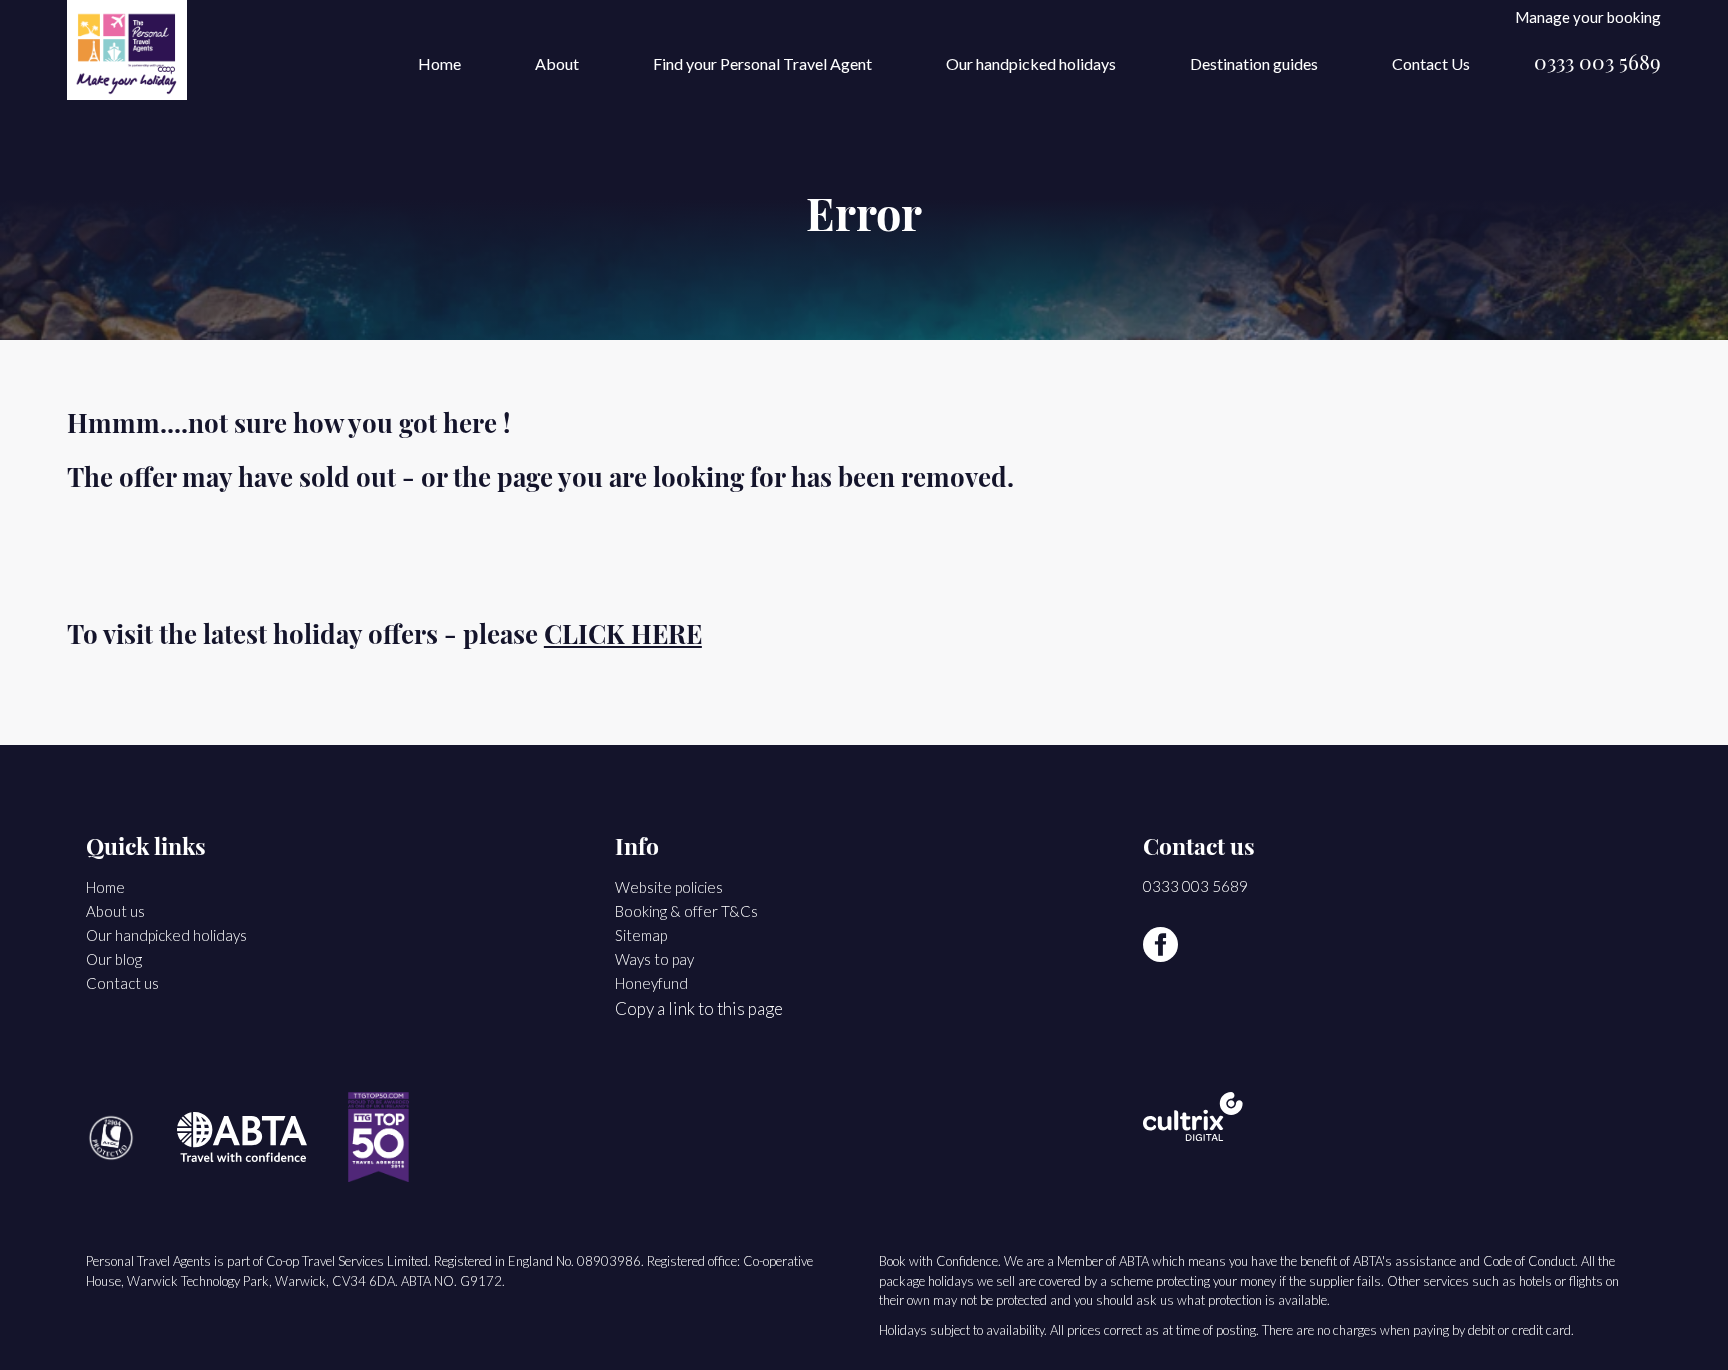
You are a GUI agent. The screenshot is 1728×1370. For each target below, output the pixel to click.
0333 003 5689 (1597, 64)
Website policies (669, 887)
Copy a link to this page (699, 1008)
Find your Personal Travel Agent (762, 63)
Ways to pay (654, 959)
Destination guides (1254, 63)
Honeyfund (651, 983)
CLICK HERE (623, 637)
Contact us (122, 983)
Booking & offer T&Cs (686, 911)
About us (115, 911)
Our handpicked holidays (1031, 63)
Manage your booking (1588, 16)
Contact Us (1431, 63)
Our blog (114, 959)
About (557, 63)
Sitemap (641, 935)
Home (439, 63)
